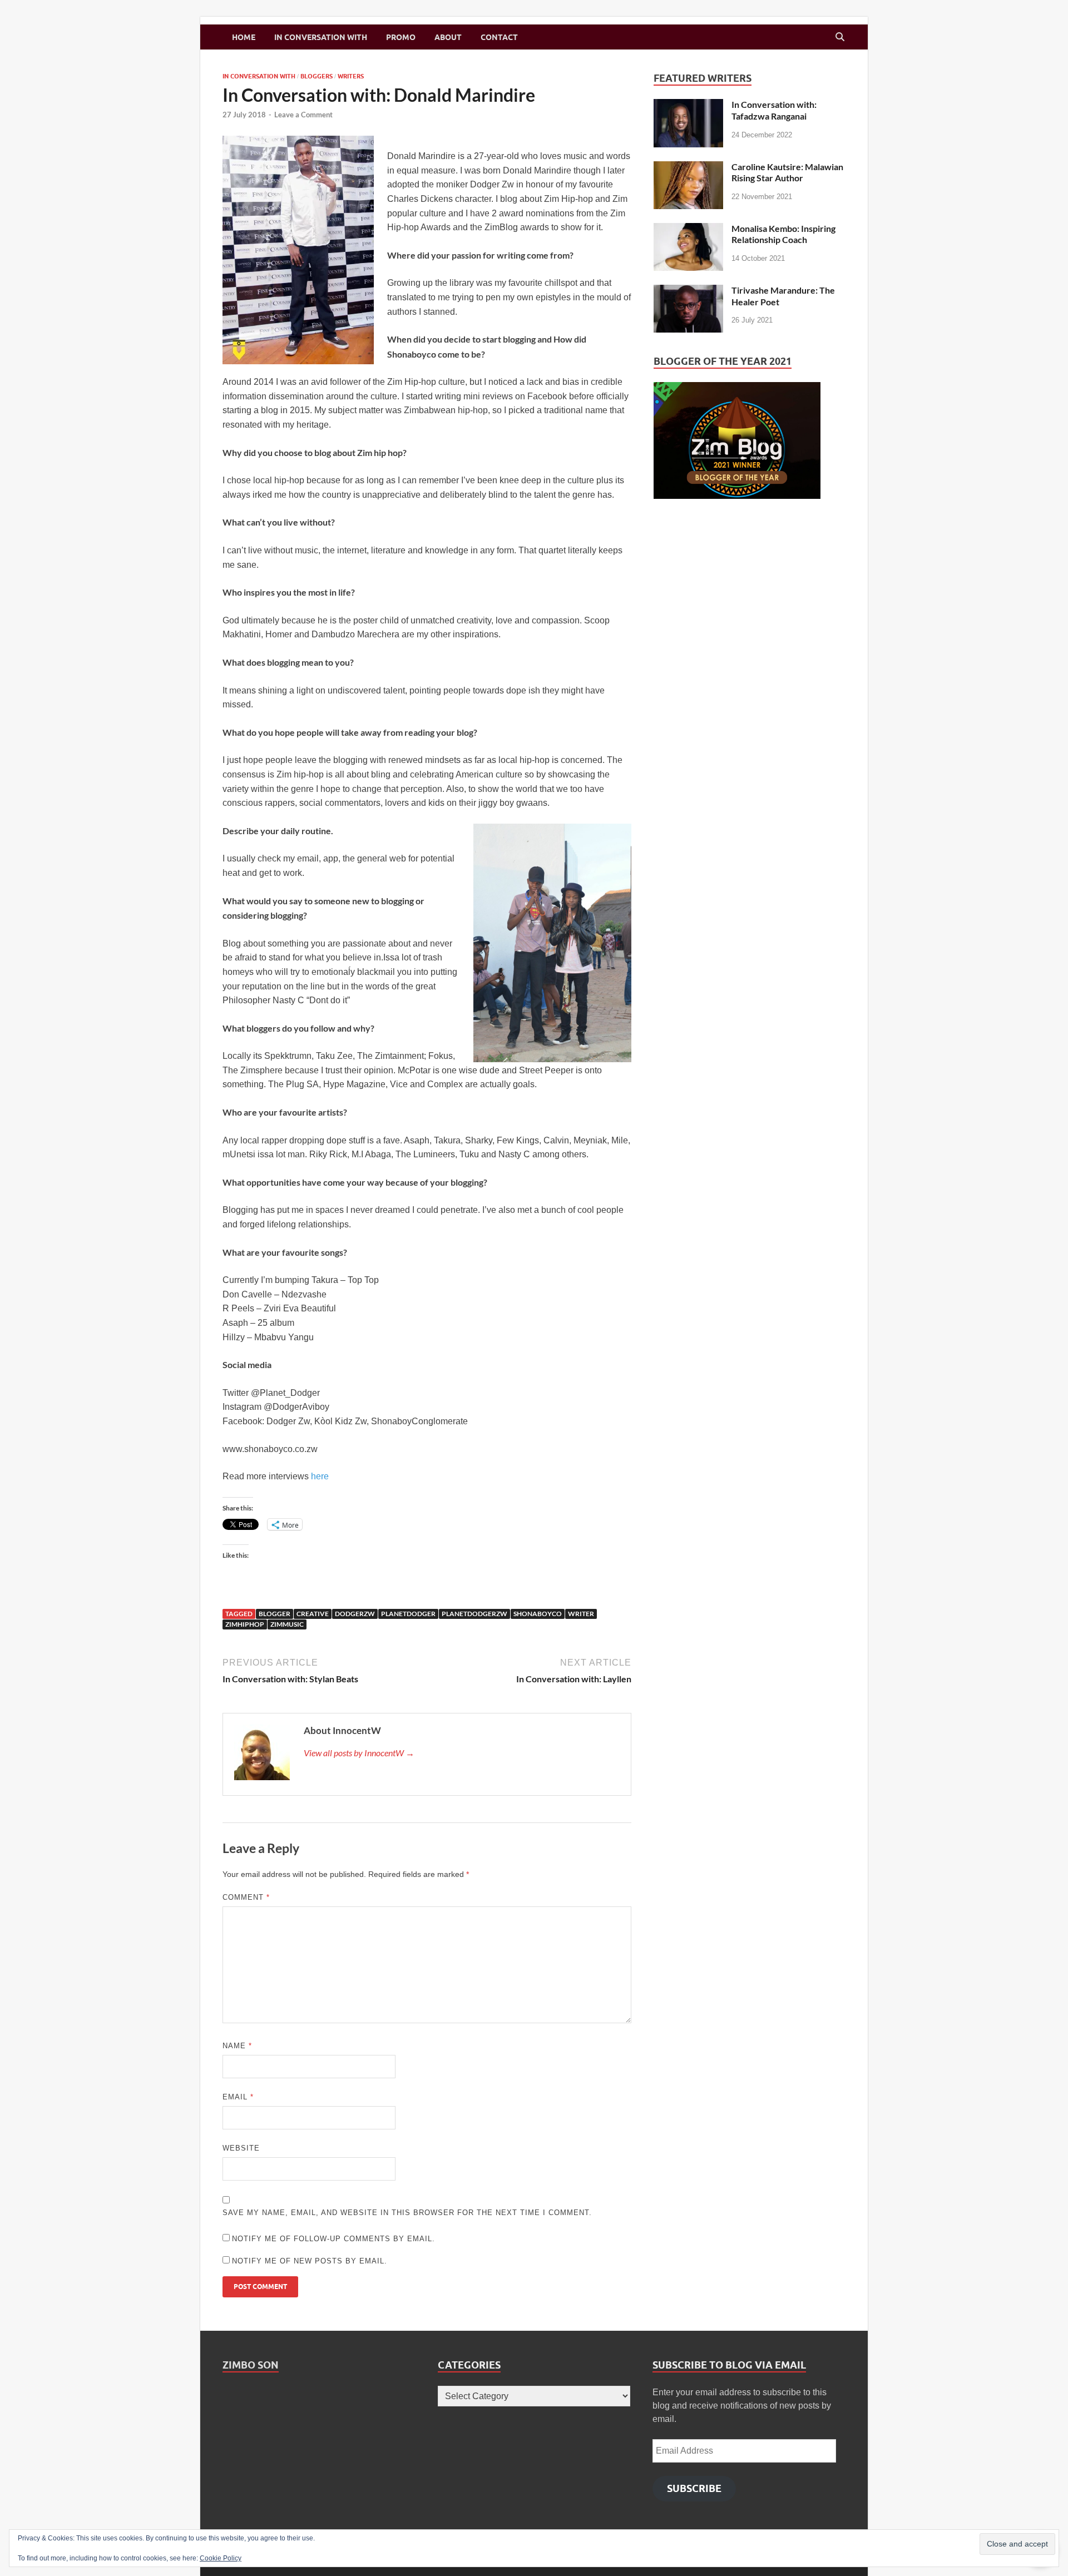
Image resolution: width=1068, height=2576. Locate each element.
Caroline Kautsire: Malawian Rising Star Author (787, 172)
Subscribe (694, 2488)
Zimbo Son (251, 2365)
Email (238, 2097)
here (320, 1476)
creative (313, 1614)
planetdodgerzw (474, 1614)
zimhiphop (245, 1624)
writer (581, 1614)
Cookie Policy (221, 2558)
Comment (246, 1897)
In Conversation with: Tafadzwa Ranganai (774, 110)
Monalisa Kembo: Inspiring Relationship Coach (783, 234)
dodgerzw (355, 1614)
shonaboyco (538, 1614)
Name (237, 2046)
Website (241, 2148)
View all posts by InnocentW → (359, 1753)
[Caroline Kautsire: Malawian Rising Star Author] (688, 168)
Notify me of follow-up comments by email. (333, 2239)
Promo (401, 37)
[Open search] (840, 37)
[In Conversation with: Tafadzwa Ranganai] (688, 105)
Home (244, 37)
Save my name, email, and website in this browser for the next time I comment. (407, 2213)
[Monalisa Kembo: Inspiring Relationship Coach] (688, 229)
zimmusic (287, 1624)
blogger (275, 1614)
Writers (351, 76)
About (448, 37)
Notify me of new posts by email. (310, 2261)
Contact (499, 37)
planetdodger (408, 1614)
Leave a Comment (303, 115)
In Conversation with (321, 37)
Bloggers (317, 76)
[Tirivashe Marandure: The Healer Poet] (688, 291)
